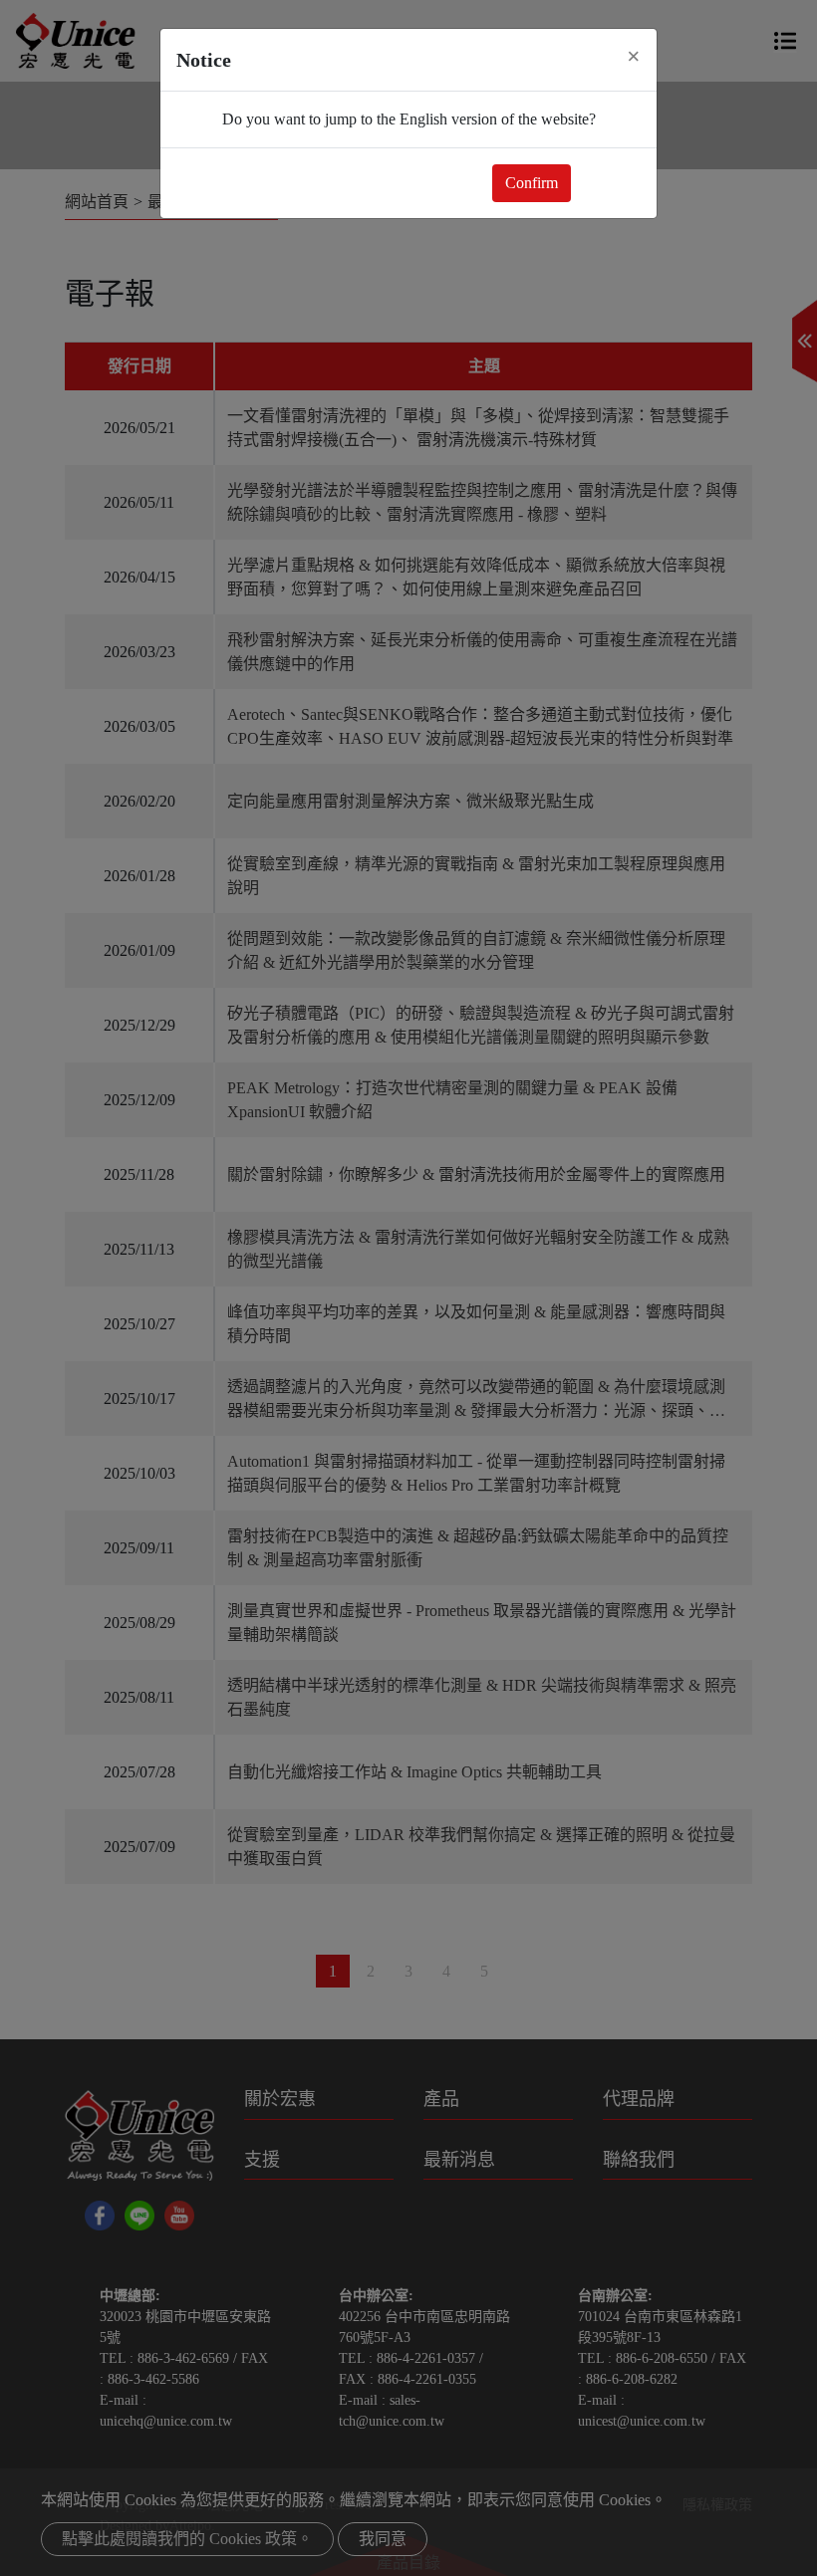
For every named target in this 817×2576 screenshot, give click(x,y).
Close (610, 183)
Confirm (532, 183)
